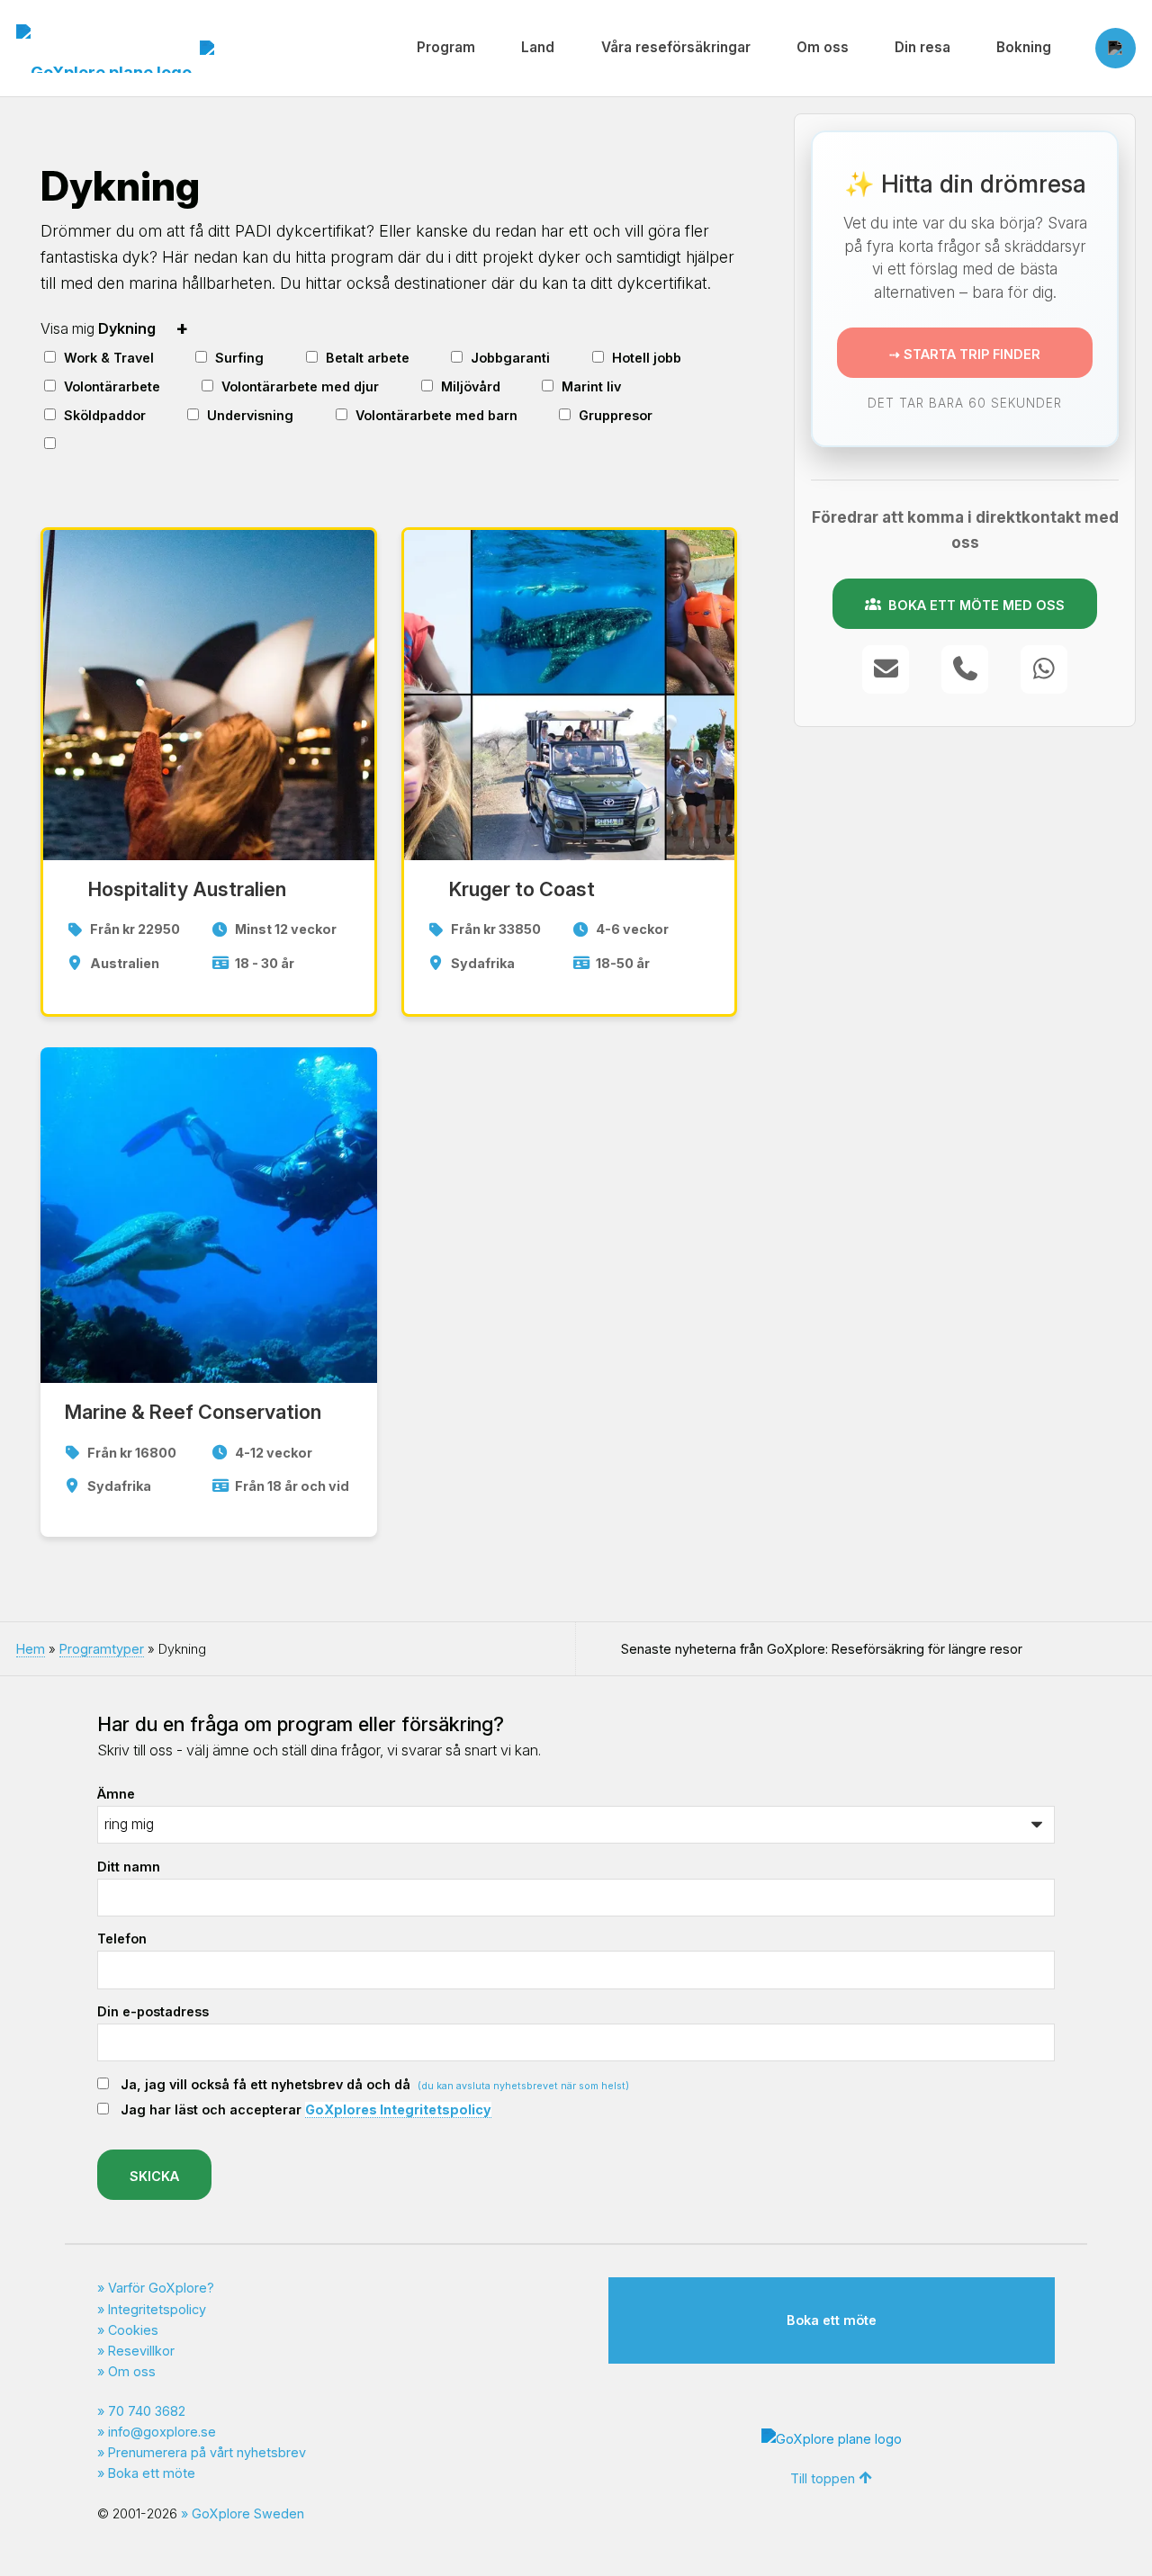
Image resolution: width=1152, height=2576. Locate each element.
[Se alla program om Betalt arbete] (423, 355)
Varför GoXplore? (161, 2288)
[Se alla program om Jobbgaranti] (564, 355)
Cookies (133, 2330)
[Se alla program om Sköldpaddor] (159, 413)
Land (538, 47)
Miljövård (471, 386)
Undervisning (250, 415)
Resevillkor (141, 2351)
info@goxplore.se (162, 2432)
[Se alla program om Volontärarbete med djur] (392, 384)
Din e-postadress (153, 2011)
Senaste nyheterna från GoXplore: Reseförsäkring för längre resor (822, 1649)
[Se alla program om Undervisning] (307, 413)
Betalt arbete (368, 358)
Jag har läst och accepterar (306, 2109)
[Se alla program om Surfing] (277, 355)
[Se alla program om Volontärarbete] (174, 384)
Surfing (239, 358)
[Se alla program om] (77, 443)
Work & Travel (109, 358)
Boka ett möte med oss (973, 605)
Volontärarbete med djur (300, 386)
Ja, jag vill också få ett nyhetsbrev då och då (375, 2084)
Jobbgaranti (510, 358)
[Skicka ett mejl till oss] (886, 669)
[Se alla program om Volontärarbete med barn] (531, 413)
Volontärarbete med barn (436, 415)
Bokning (1024, 47)
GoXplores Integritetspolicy (398, 2109)
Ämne (116, 1794)
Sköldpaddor (105, 415)
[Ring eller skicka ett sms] (965, 669)
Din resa (922, 47)
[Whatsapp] (1044, 669)
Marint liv (591, 386)
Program (446, 47)
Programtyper (102, 1649)
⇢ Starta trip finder (965, 355)
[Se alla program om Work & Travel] (167, 355)
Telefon (122, 1939)
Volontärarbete (112, 386)
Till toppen (823, 2478)
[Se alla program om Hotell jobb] (695, 355)
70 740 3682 (147, 2411)
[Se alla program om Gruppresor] (667, 413)
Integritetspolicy (157, 2309)
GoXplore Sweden (248, 2513)
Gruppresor (616, 415)
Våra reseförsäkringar (676, 47)
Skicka (154, 2176)
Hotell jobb (647, 358)
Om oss (823, 47)
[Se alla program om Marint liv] (635, 384)
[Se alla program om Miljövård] (514, 384)
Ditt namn (129, 1867)
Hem (31, 1649)
